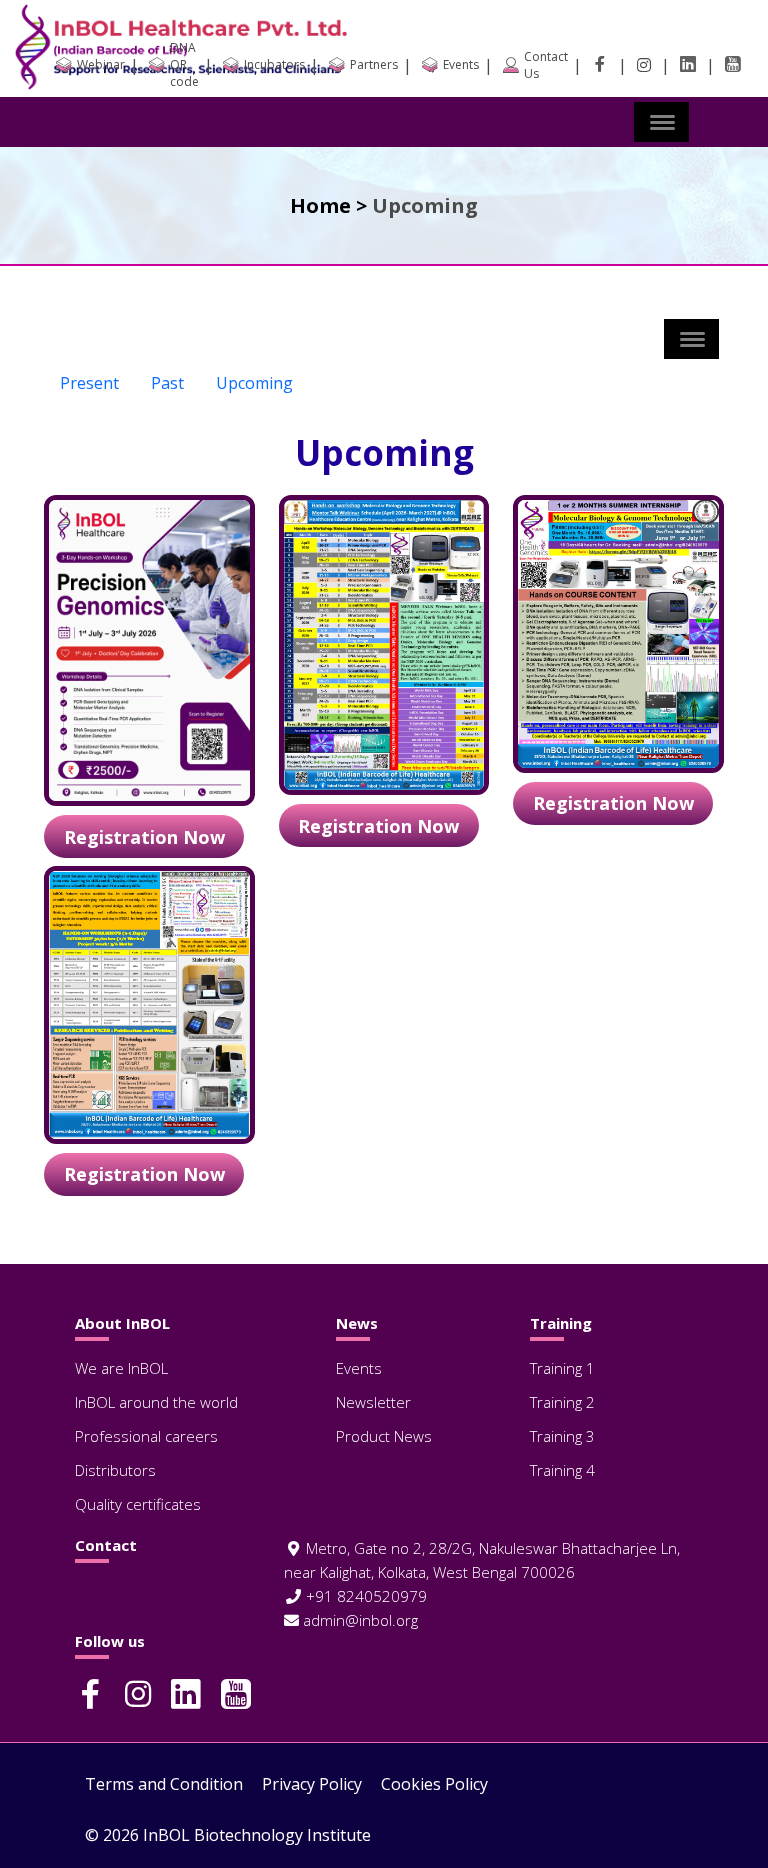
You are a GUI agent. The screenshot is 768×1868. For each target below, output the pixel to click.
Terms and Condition (164, 1784)
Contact (106, 1545)
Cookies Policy (434, 1784)
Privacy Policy (312, 1784)
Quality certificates (138, 1504)
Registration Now (144, 837)
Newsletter (373, 1402)
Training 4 (562, 1470)
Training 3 (562, 1436)
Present (89, 383)
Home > (328, 205)
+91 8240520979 (364, 1596)
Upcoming (254, 383)
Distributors (115, 1470)
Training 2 (562, 1402)
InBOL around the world (156, 1402)
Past (167, 383)
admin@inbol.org (358, 1620)
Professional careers (146, 1436)
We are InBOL (121, 1368)
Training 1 (562, 1368)
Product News (384, 1436)
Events (359, 1368)
